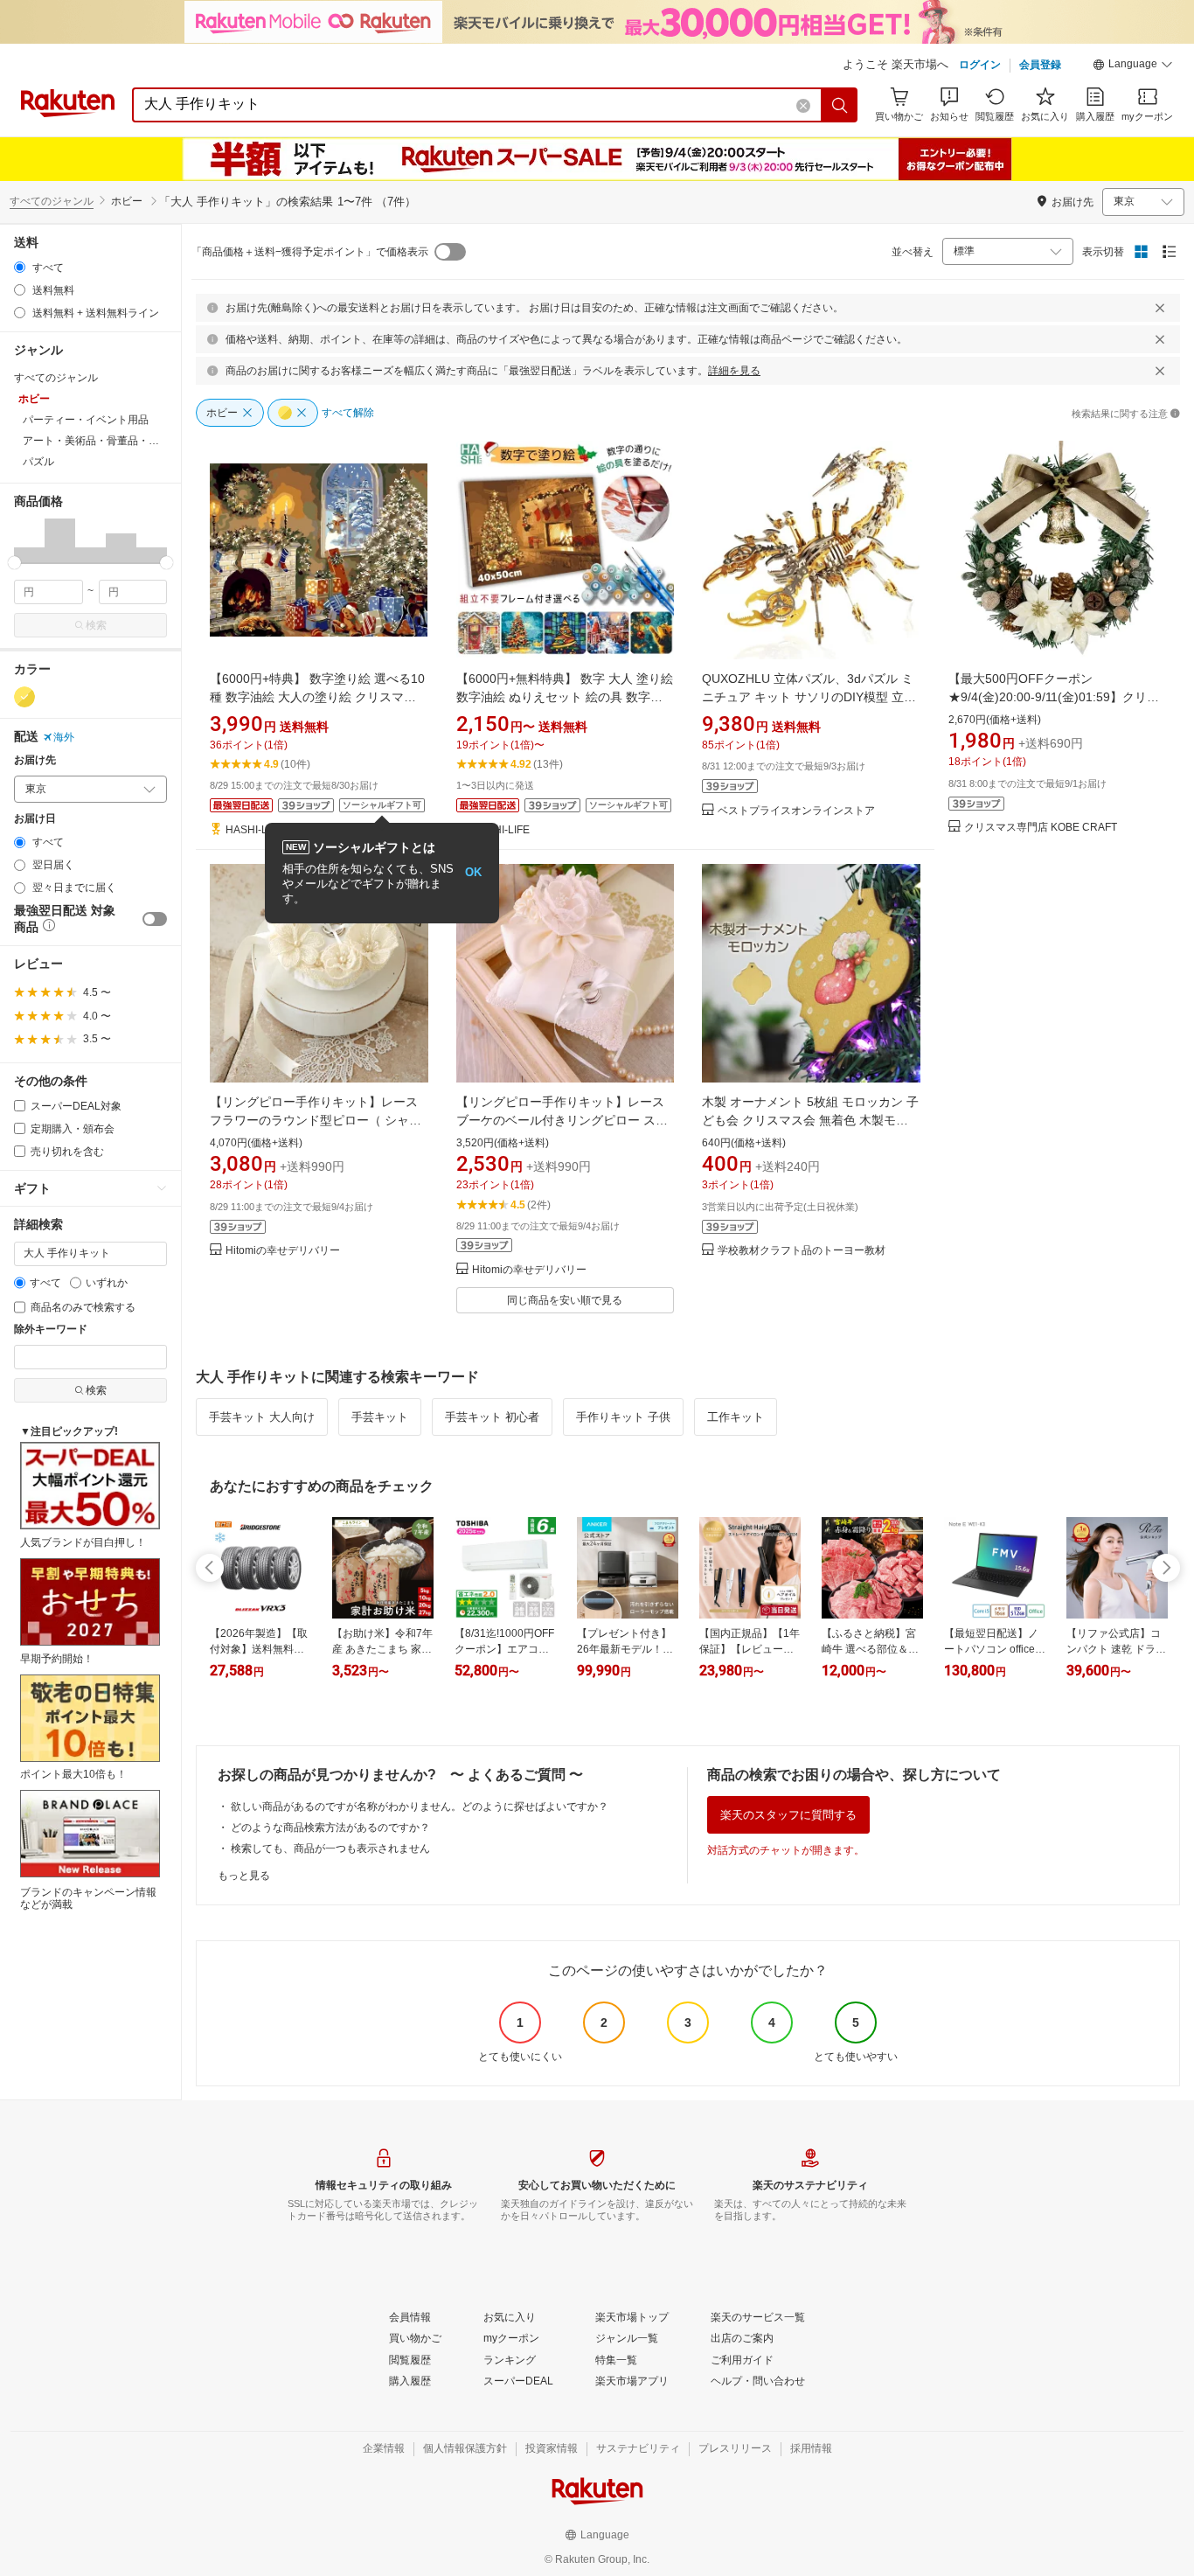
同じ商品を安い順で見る (565, 1300)
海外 (64, 737)
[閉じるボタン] (1160, 308)
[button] (1133, 66)
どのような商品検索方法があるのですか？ (330, 1828)
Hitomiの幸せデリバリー (283, 1251)
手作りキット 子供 (623, 1417)
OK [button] (473, 872)
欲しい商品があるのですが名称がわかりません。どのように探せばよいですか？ (420, 1807)
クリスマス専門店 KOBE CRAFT (1041, 828)
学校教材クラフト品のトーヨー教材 (802, 1251)
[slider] (14, 563)
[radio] (20, 267)
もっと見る (244, 1876)
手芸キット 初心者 (492, 1417)
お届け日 (35, 819)
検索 (96, 625)
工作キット (736, 1417)
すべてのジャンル (52, 201)
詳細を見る (734, 371)
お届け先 (35, 760)
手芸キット (380, 1417)
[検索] (840, 105)
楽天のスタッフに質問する (788, 1815)
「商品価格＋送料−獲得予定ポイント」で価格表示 (310, 252)
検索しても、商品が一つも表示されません (330, 1848)
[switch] (155, 919)
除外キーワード (51, 1330)
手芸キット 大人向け (262, 1417)
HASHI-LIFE (254, 830)
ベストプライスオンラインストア (796, 811)
